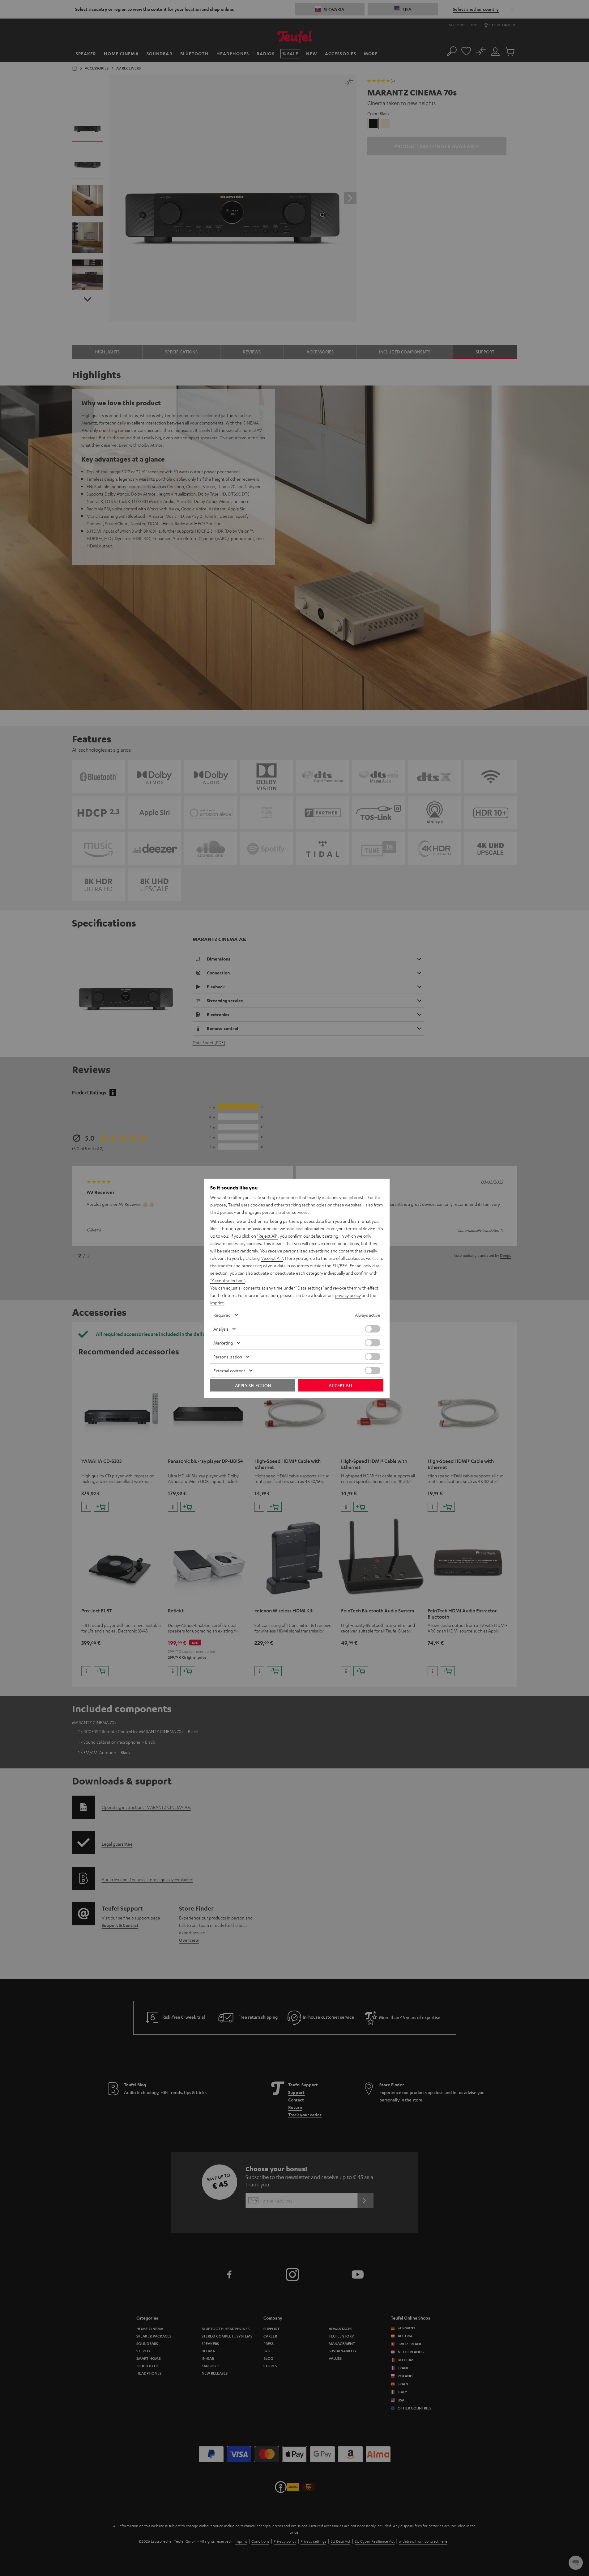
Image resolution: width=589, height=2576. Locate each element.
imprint (217, 1303)
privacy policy (348, 1295)
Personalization (228, 1357)
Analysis (221, 1329)
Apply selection (253, 1385)
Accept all (341, 1385)
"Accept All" (272, 1258)
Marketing (223, 1343)
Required (222, 1315)
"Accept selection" (228, 1280)
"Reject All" (267, 1236)
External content (229, 1370)
